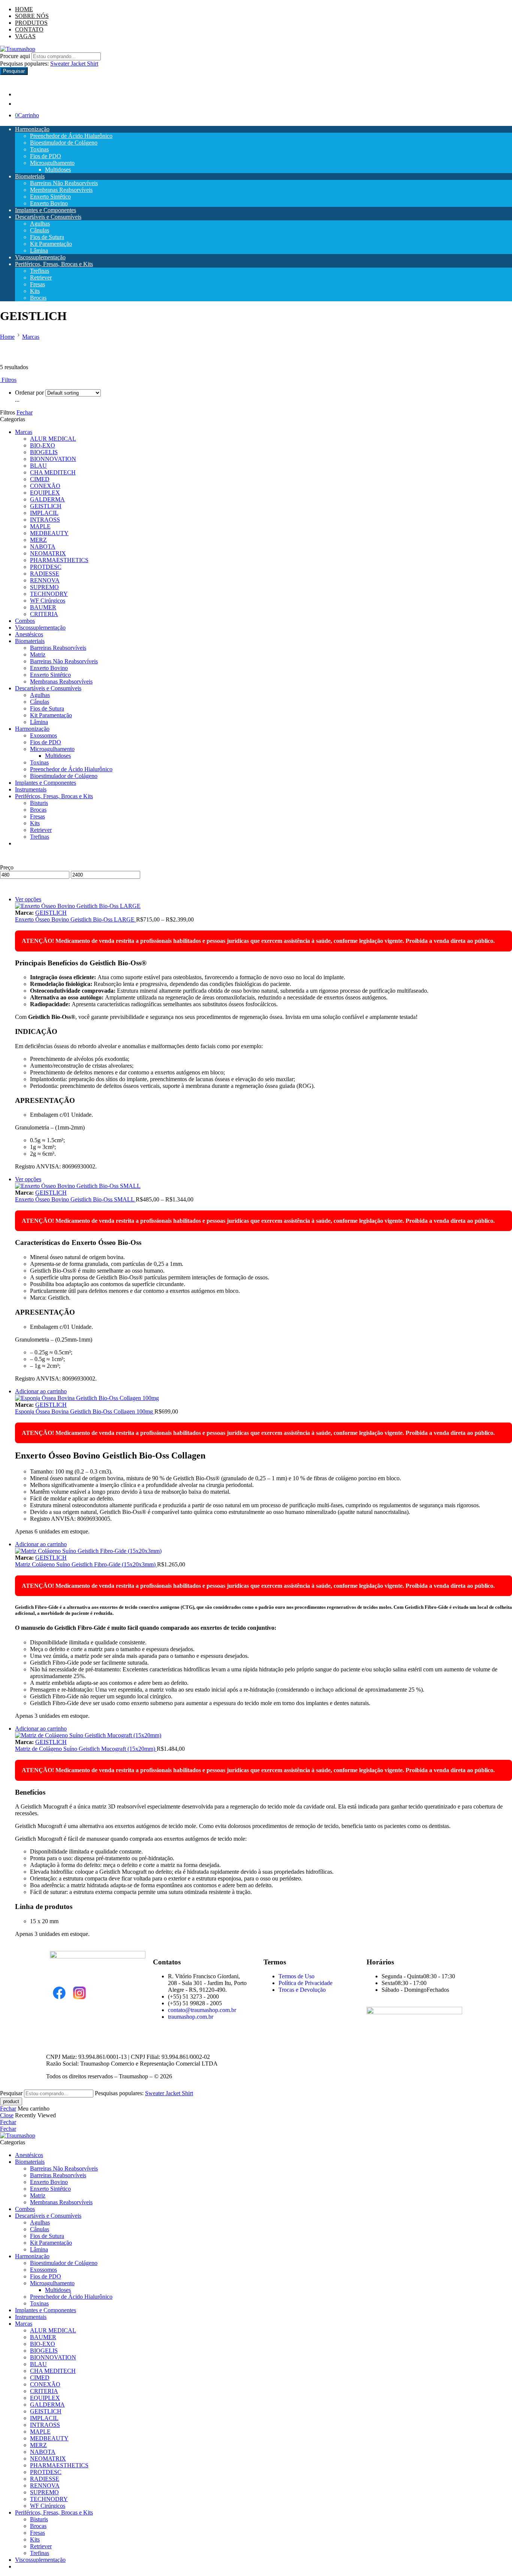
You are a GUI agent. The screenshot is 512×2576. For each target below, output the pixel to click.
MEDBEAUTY (49, 533)
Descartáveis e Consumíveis (48, 217)
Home (7, 337)
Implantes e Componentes (46, 210)
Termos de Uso (296, 1976)
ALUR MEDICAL (53, 439)
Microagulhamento (52, 163)
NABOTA (43, 547)
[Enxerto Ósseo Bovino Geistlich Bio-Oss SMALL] (263, 1186)
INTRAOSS (45, 520)
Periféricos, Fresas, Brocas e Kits (54, 264)
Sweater (61, 64)
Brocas (38, 298)
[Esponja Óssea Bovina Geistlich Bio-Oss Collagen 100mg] (263, 1398)
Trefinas (40, 271)
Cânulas (40, 230)
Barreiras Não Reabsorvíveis (64, 183)
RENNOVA (45, 580)
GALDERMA (47, 499)
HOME (24, 9)
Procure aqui (16, 56)
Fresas (37, 284)
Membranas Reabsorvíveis (61, 190)
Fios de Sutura (47, 237)
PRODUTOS (31, 23)
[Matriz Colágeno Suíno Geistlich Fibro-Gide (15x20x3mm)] (263, 1551)
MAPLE (40, 526)
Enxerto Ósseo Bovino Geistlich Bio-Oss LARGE (76, 919)
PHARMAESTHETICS (59, 560)
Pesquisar (14, 71)
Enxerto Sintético (50, 197)
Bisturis (39, 803)
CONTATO (29, 29)
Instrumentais (31, 789)
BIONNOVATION (53, 459)
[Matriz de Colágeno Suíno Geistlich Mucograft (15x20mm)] (263, 1735)
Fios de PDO (46, 156)
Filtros (8, 380)
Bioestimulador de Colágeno (64, 143)
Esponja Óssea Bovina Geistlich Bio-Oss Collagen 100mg (85, 1411)
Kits (35, 291)
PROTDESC (46, 567)
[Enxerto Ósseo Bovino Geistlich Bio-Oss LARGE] (263, 906)
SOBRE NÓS (32, 16)
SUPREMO (44, 587)
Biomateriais (30, 176)
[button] (41, 1391)
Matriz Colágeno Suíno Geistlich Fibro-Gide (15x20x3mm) (86, 1564)
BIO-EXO (43, 445)
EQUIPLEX (45, 493)
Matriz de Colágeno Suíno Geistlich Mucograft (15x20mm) (86, 1749)
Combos (25, 621)
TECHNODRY (49, 594)
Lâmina (39, 251)
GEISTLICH (46, 506)
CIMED (40, 479)
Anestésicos (29, 634)
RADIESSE (45, 574)
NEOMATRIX (48, 553)
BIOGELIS (44, 452)
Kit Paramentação (51, 244)
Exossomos (43, 735)
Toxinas (39, 149)
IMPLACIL (44, 513)
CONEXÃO (45, 486)
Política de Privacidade (305, 1983)
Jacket (79, 64)
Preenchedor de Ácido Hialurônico (71, 136)
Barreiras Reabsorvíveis (58, 648)
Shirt (93, 64)
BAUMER (43, 607)
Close (7, 2115)
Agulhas (40, 224)
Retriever (41, 277)
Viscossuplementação (40, 257)
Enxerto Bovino (49, 203)
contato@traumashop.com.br (202, 2010)
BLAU (38, 466)
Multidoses (58, 170)
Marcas (31, 337)
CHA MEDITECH (53, 472)
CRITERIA (44, 614)
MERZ (38, 540)
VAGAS (25, 36)
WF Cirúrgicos (48, 601)
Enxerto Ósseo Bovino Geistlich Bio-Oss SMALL (75, 1199)
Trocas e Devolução (302, 1990)
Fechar (25, 412)
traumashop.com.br (191, 2017)
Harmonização (32, 129)
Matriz (38, 654)
